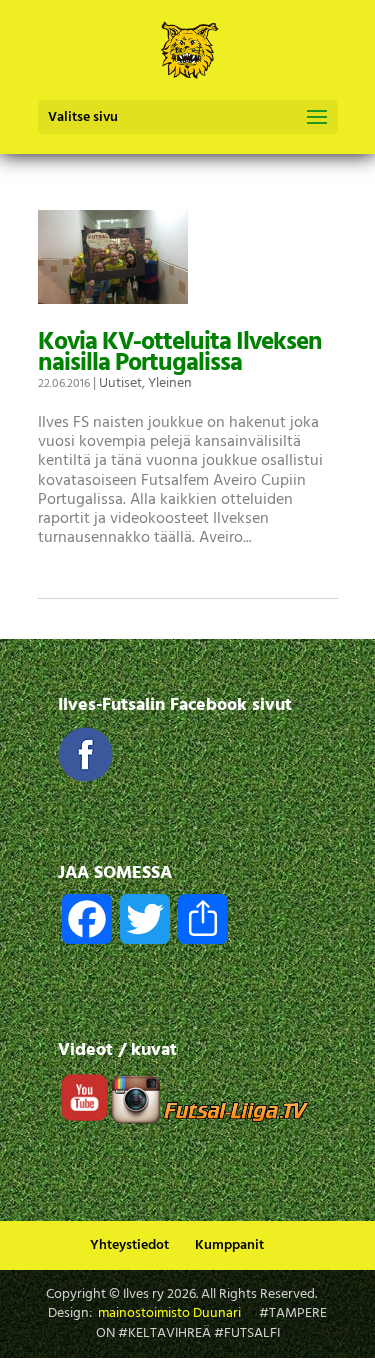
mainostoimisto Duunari (169, 1313)
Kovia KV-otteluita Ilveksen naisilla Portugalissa (180, 353)
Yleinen (170, 383)
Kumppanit (229, 1245)
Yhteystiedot (129, 1245)
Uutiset (120, 383)
